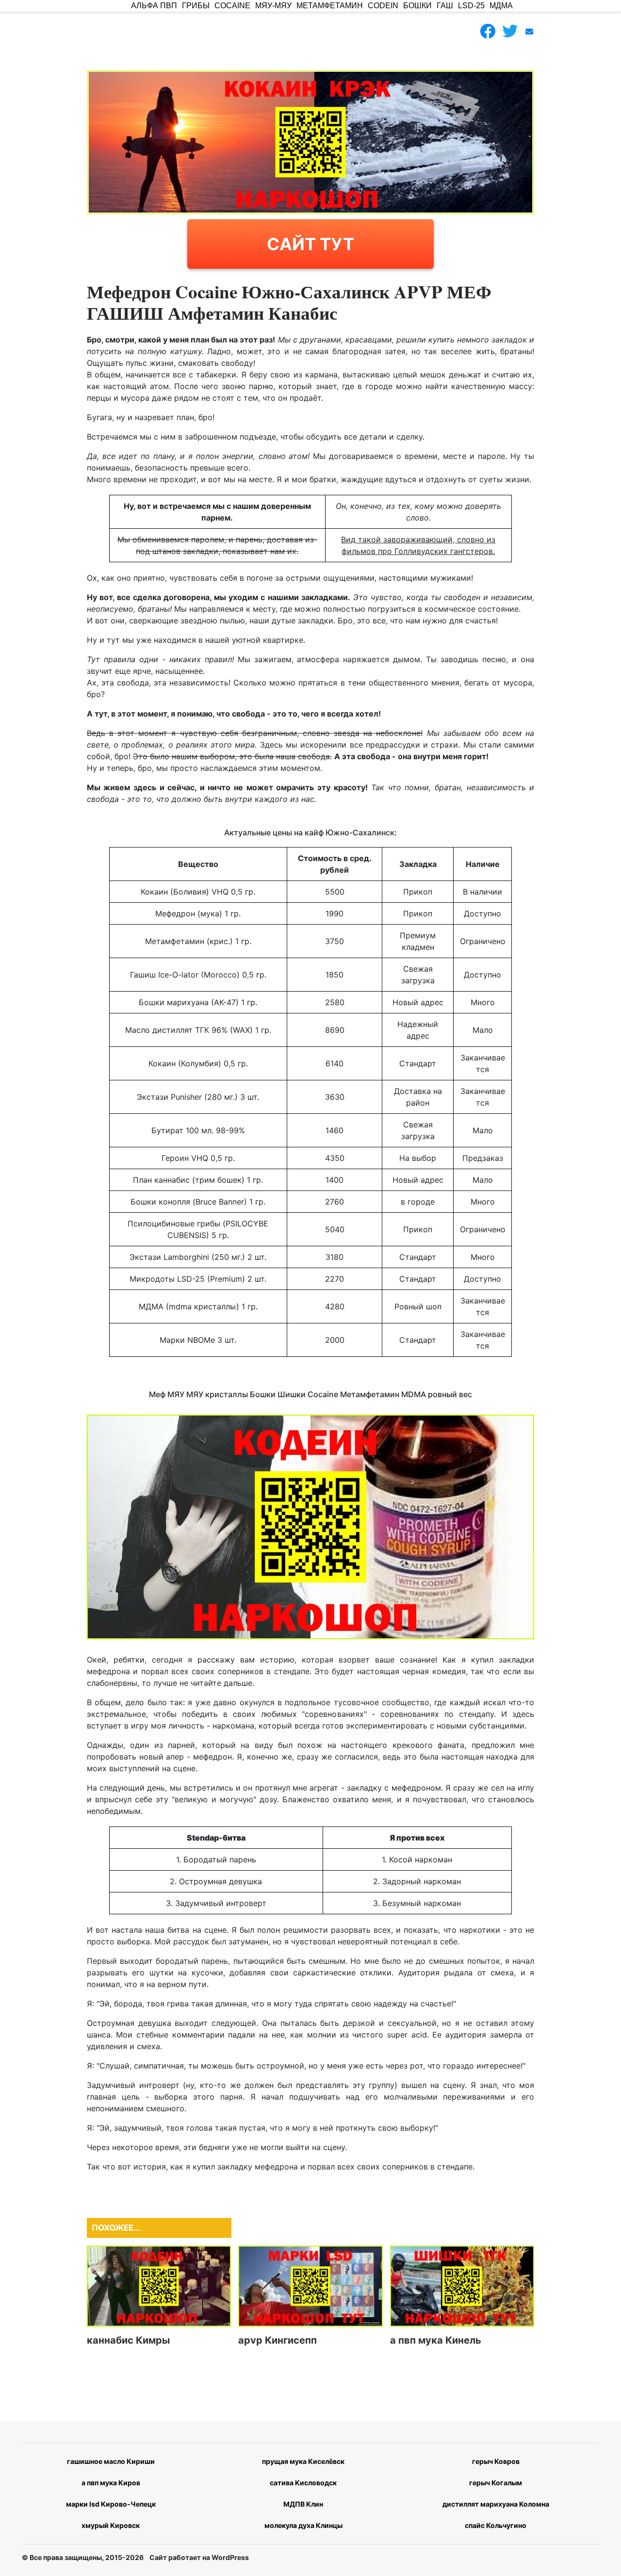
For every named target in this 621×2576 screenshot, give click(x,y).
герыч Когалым (496, 2483)
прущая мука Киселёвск (303, 2461)
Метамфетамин (330, 6)
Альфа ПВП (154, 6)
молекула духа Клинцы (303, 2525)
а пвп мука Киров (111, 2483)
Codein (383, 6)
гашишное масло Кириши (111, 2461)
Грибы (196, 6)
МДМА (501, 6)
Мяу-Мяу (273, 6)
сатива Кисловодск (303, 2483)
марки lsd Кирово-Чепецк (111, 2504)
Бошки (417, 6)
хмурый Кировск (111, 2525)
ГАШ (445, 6)
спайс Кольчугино (496, 2525)
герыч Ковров (496, 2461)
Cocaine (232, 6)
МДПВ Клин (303, 2504)
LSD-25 (471, 6)
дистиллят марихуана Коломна (496, 2504)
